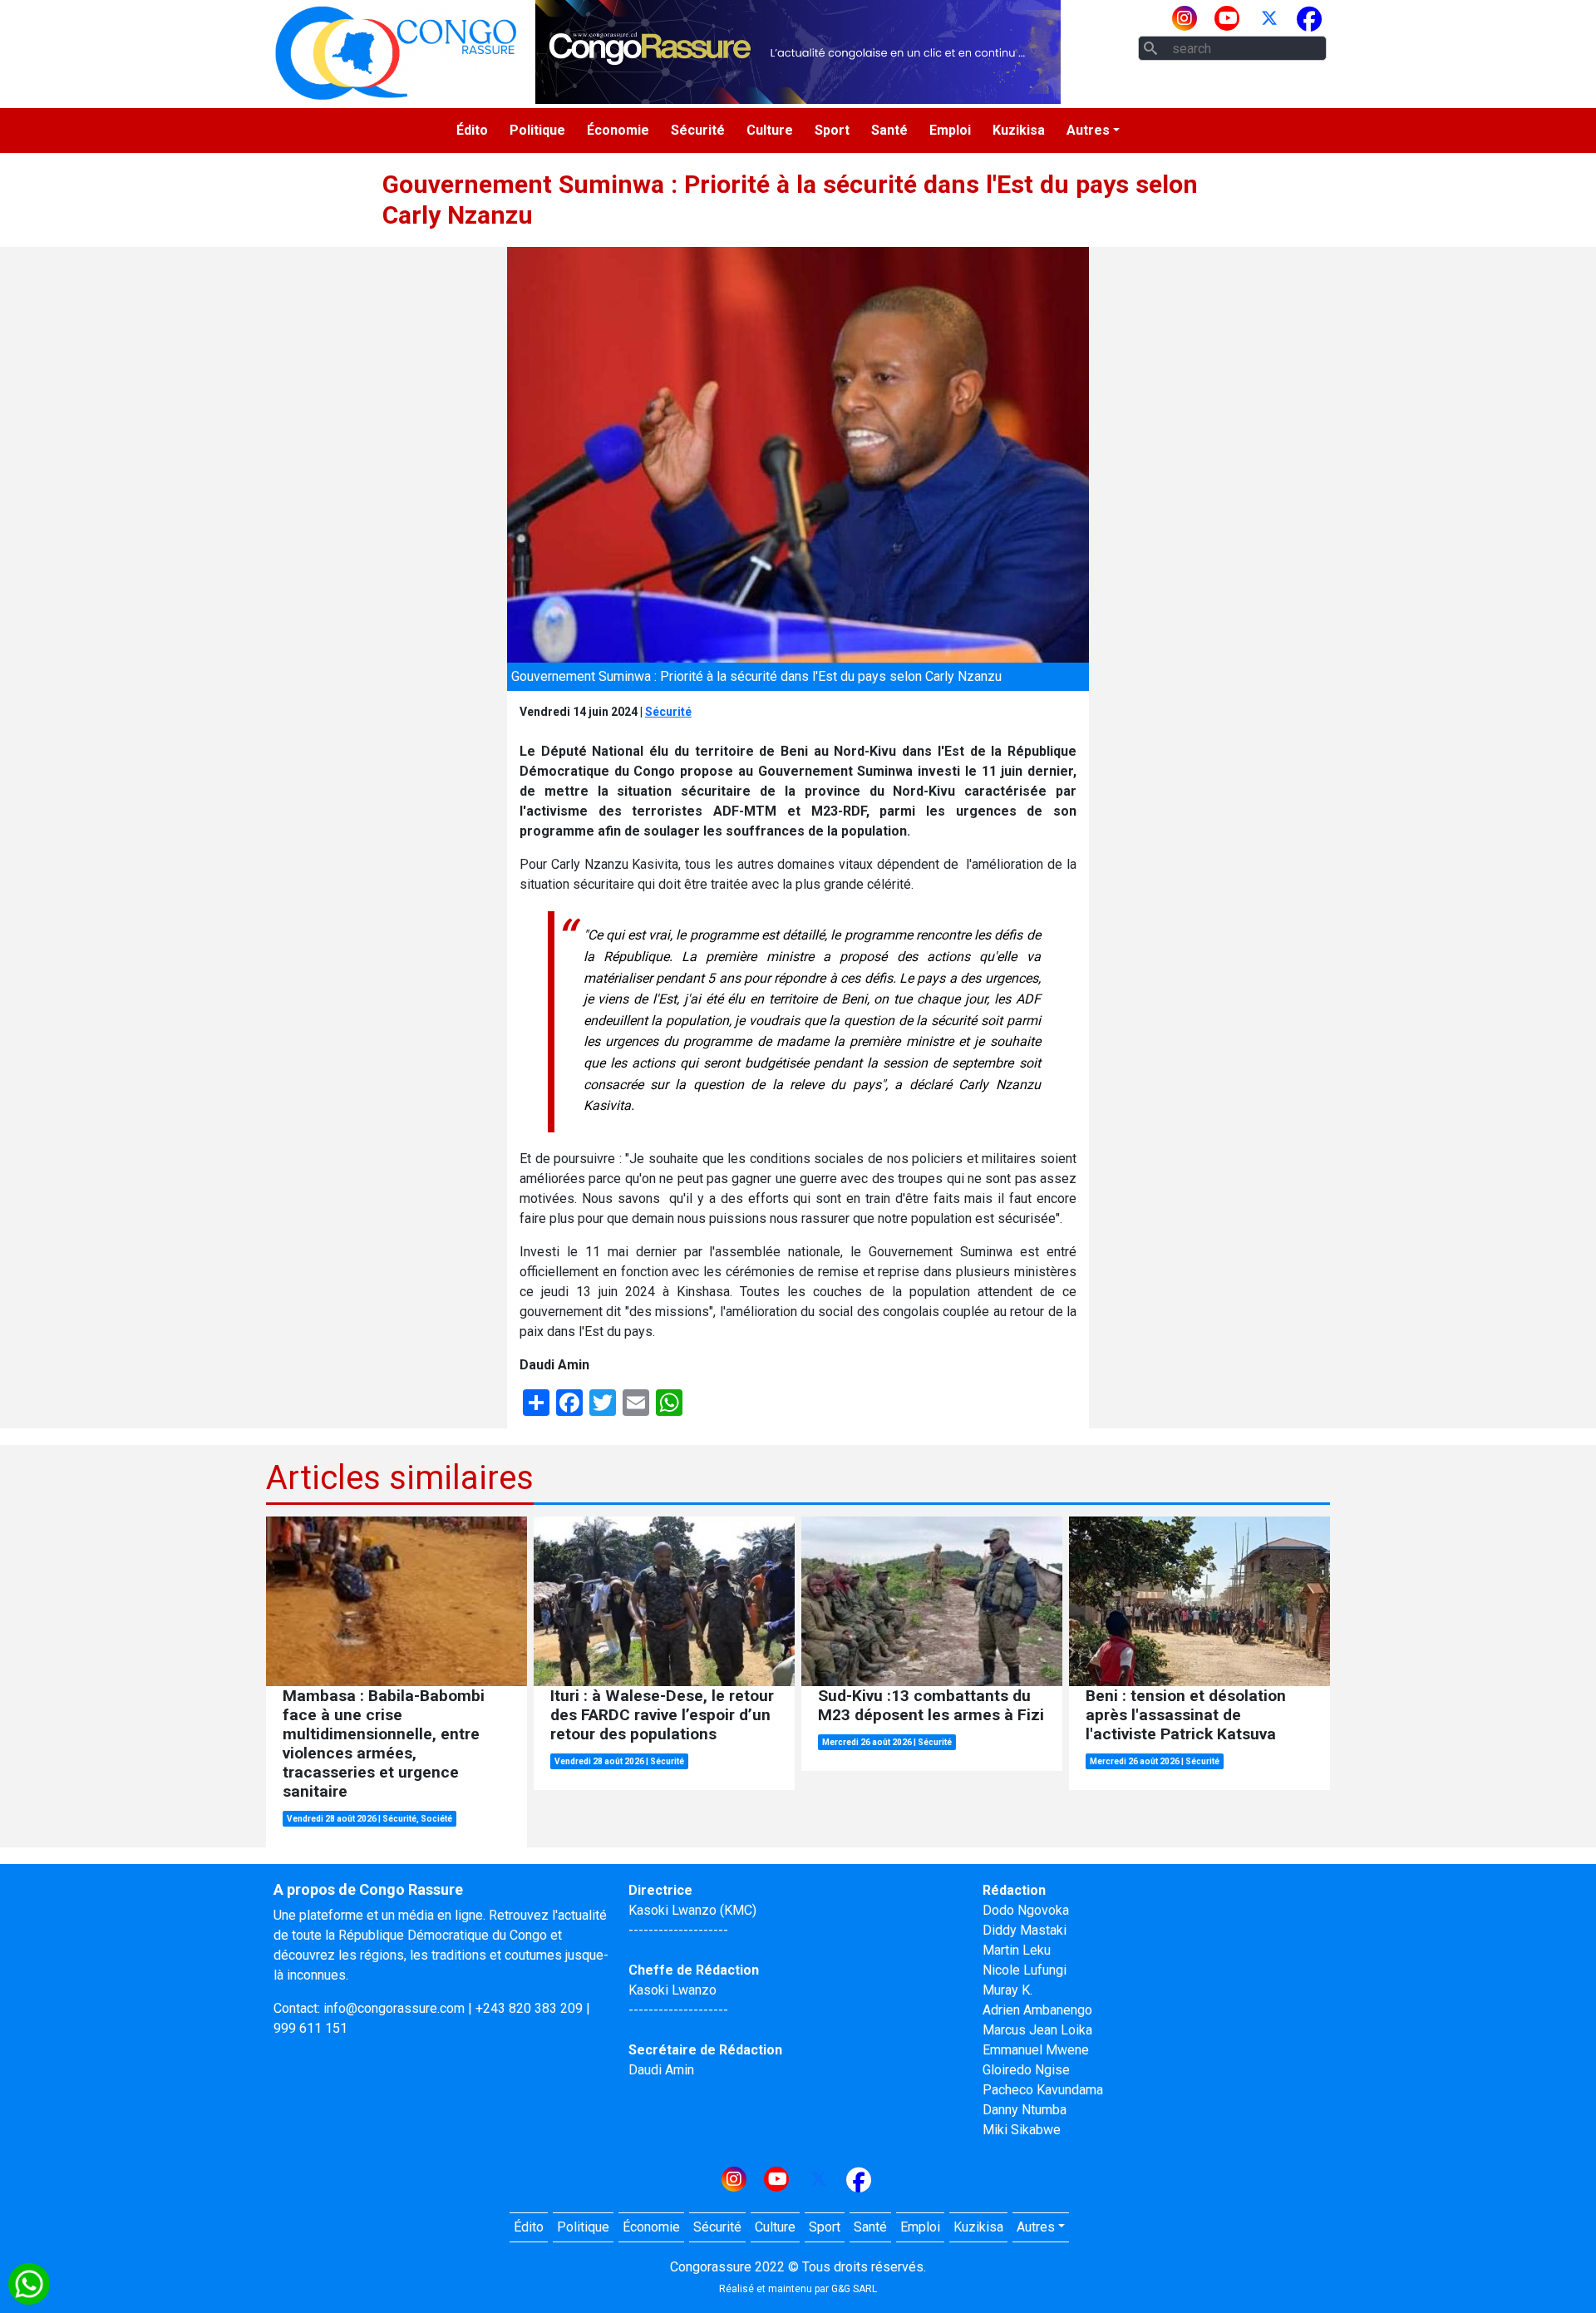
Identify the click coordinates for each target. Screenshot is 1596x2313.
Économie (618, 130)
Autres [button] (1088, 130)
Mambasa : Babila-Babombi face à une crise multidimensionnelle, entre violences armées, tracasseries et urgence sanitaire (384, 1743)
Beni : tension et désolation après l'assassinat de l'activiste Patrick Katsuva (1186, 1715)
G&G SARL (854, 2289)
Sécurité (698, 130)
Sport (832, 130)
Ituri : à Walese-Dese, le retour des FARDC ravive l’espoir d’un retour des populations (662, 1715)
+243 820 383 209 (529, 2008)
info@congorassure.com (394, 2008)
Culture (770, 130)
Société (436, 1819)
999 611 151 (310, 2028)
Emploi (950, 130)
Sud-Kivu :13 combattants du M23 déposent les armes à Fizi (931, 1705)
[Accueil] (396, 52)
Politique (537, 130)
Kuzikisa (1019, 130)
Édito (472, 130)
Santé (889, 130)
